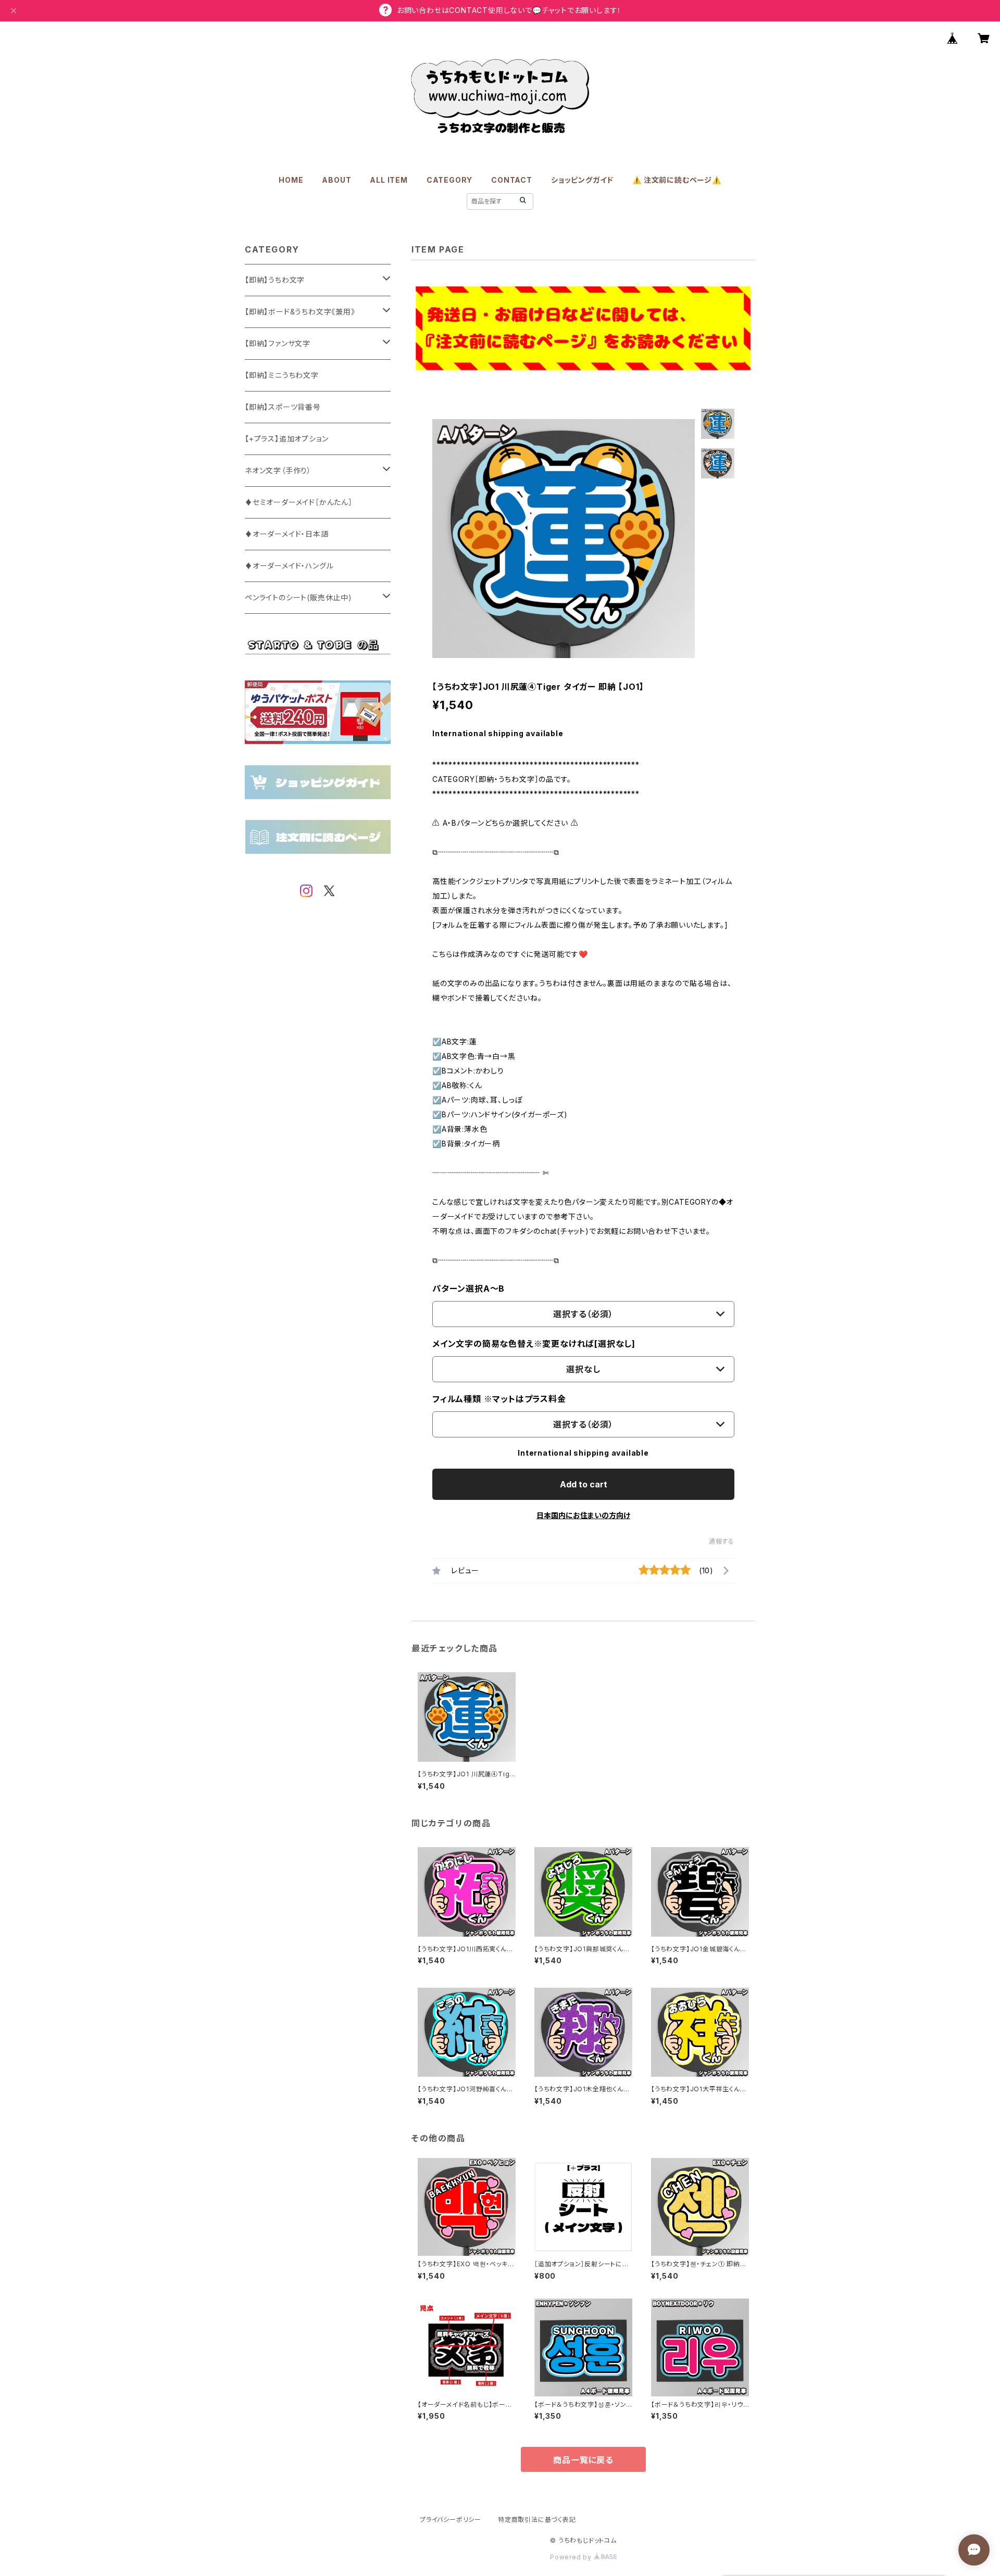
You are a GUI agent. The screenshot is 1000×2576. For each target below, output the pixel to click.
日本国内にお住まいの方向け (583, 1515)
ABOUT (336, 180)
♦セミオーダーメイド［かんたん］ (299, 502)
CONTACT (512, 180)
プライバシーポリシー (451, 2520)
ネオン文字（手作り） (278, 470)
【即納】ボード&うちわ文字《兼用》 (300, 312)
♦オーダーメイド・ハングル (289, 566)
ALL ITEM (389, 180)
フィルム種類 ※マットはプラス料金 (499, 1399)
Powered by (572, 2557)
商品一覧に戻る (583, 2460)
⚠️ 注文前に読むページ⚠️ (677, 180)
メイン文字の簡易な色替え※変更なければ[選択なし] (534, 1344)
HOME (291, 180)
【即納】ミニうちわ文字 (282, 375)
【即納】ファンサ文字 (278, 343)
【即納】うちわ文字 (275, 280)
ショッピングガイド (582, 180)
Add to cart (584, 1484)
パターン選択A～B (468, 1289)
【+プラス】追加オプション (286, 439)
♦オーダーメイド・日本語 (287, 534)
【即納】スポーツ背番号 (283, 407)
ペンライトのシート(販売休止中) (298, 597)
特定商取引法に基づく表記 (537, 2520)
